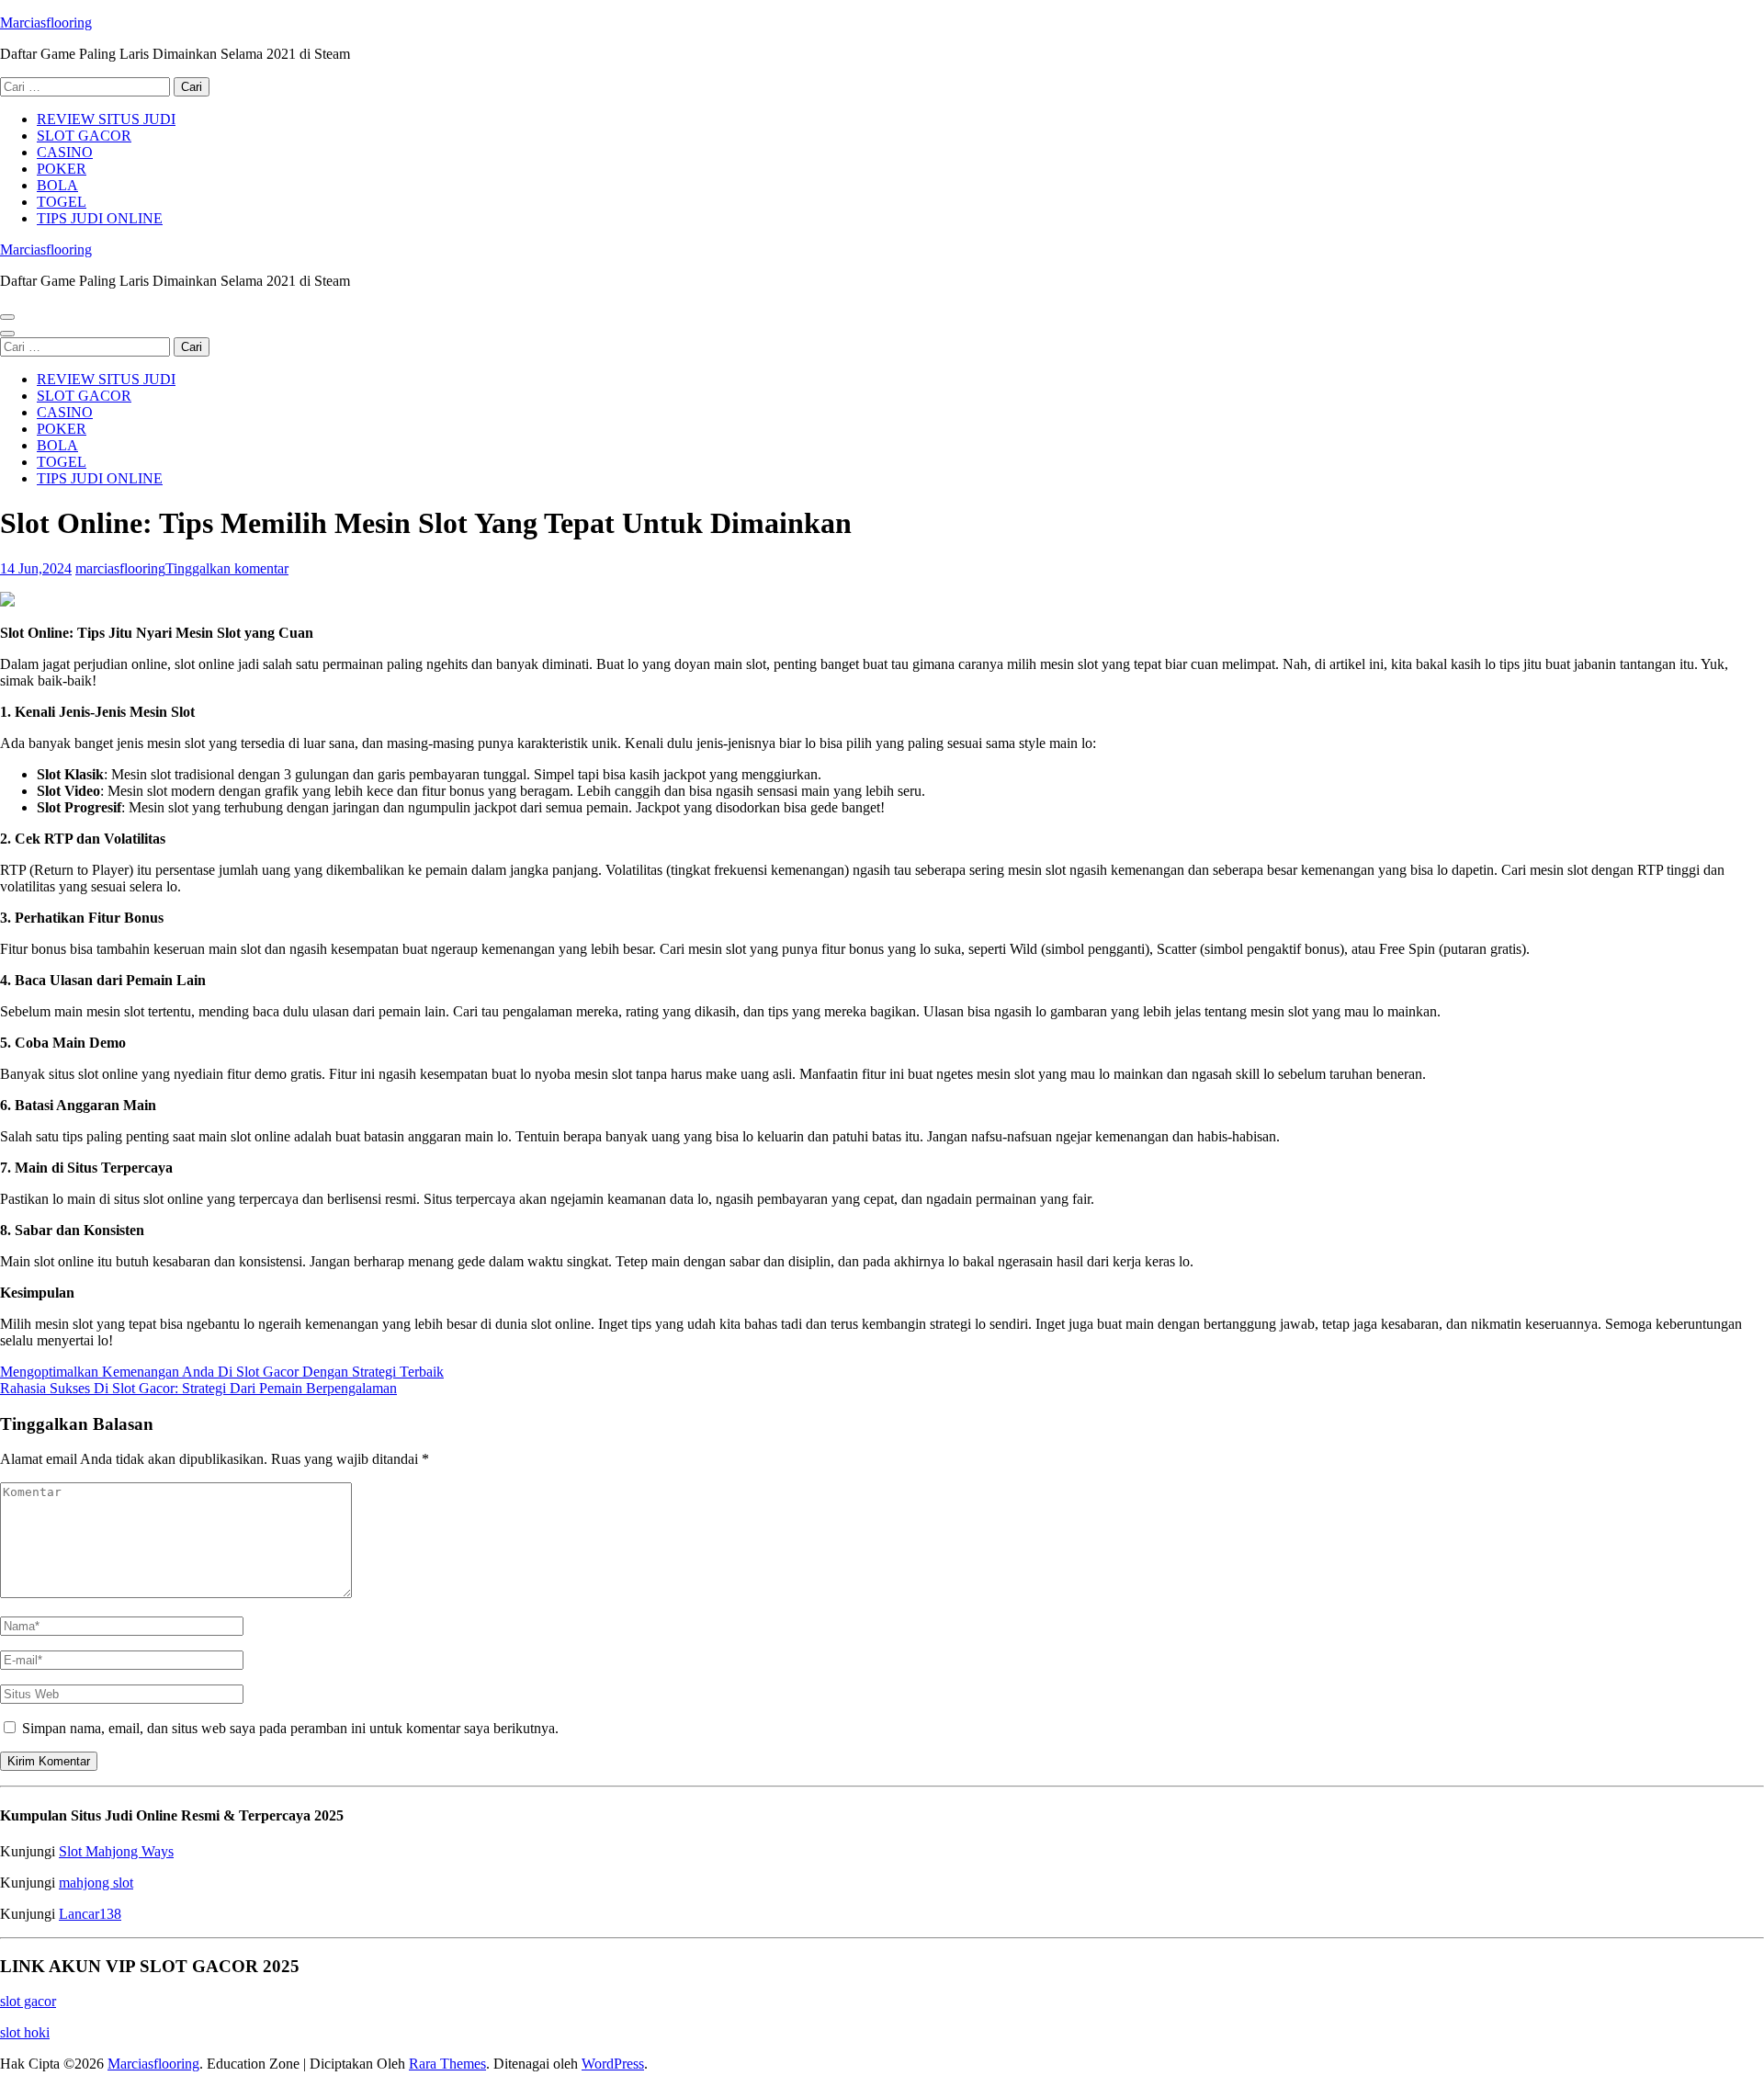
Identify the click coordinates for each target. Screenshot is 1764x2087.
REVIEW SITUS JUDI (106, 119)
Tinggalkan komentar (227, 568)
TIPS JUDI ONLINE (100, 218)
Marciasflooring (46, 23)
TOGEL (62, 202)
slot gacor (28, 2001)
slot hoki (25, 2032)
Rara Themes (447, 2064)
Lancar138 (90, 1914)
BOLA (57, 185)
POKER (62, 169)
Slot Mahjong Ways (116, 1851)
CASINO (65, 152)
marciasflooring (120, 568)
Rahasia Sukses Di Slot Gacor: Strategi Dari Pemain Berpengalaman (198, 1388)
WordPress (613, 2064)
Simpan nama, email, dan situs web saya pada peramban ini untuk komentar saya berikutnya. (290, 1728)
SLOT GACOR (84, 136)
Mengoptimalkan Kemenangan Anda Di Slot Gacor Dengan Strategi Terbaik (222, 1372)
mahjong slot (96, 1883)
